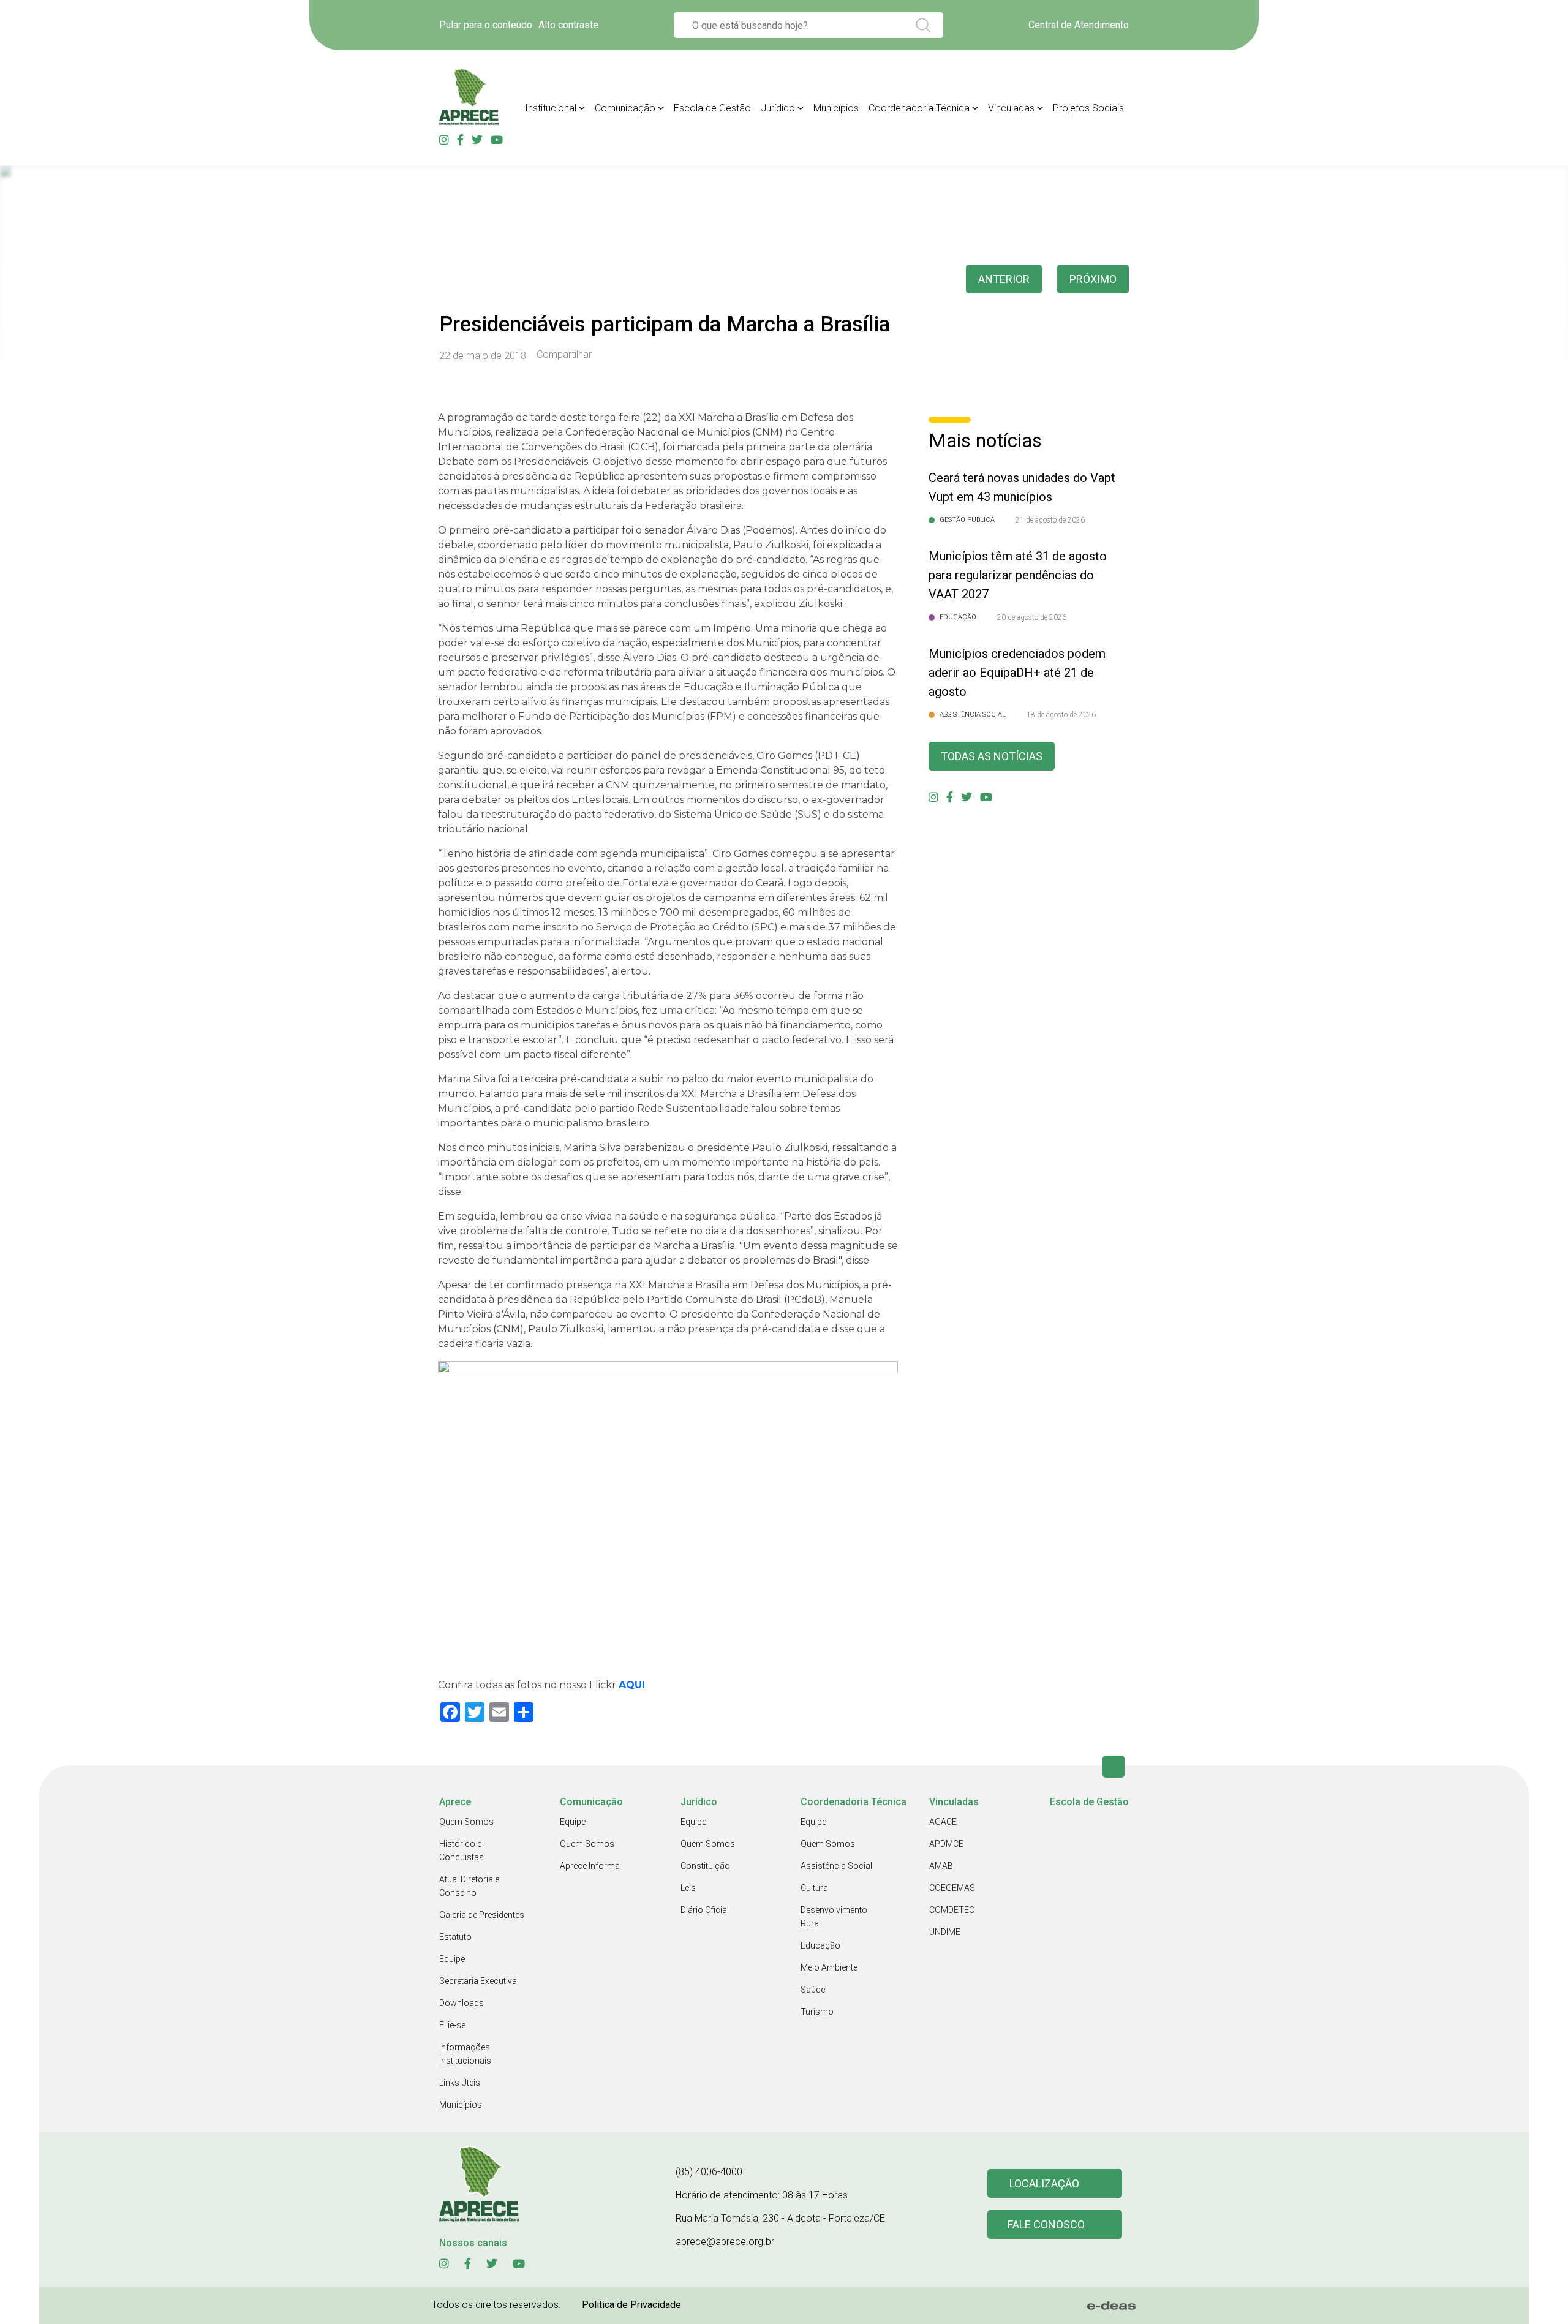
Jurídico (778, 108)
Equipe (452, 1959)
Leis (688, 1888)
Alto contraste (568, 25)
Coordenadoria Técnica (919, 108)
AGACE (943, 1822)
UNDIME (945, 1932)
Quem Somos (466, 1822)
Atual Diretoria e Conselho (469, 1886)
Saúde (813, 1990)
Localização (1044, 2183)
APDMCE (946, 1844)
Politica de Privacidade (631, 2305)
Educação (820, 1945)
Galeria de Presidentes (482, 1915)
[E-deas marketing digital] (1112, 2306)
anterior (1004, 279)
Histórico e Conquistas (462, 1851)
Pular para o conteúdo (486, 25)
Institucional (551, 108)
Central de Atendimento (1079, 25)
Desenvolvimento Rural (834, 1917)
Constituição (705, 1866)
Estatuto (455, 1937)
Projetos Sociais (1088, 108)
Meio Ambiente (829, 1967)
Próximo (1093, 279)
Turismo (817, 2012)
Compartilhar (564, 355)
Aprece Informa (590, 1866)
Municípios (836, 108)
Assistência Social (836, 1866)
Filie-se (452, 2025)
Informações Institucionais (465, 2054)
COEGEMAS (952, 1888)
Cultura (814, 1888)
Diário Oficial (705, 1910)
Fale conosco (1046, 2224)
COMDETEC (952, 1910)
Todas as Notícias (992, 756)
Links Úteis (460, 2083)
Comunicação (625, 108)
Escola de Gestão (712, 108)
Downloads (462, 2003)
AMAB (941, 1866)
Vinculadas (1011, 108)
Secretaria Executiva (478, 1981)
